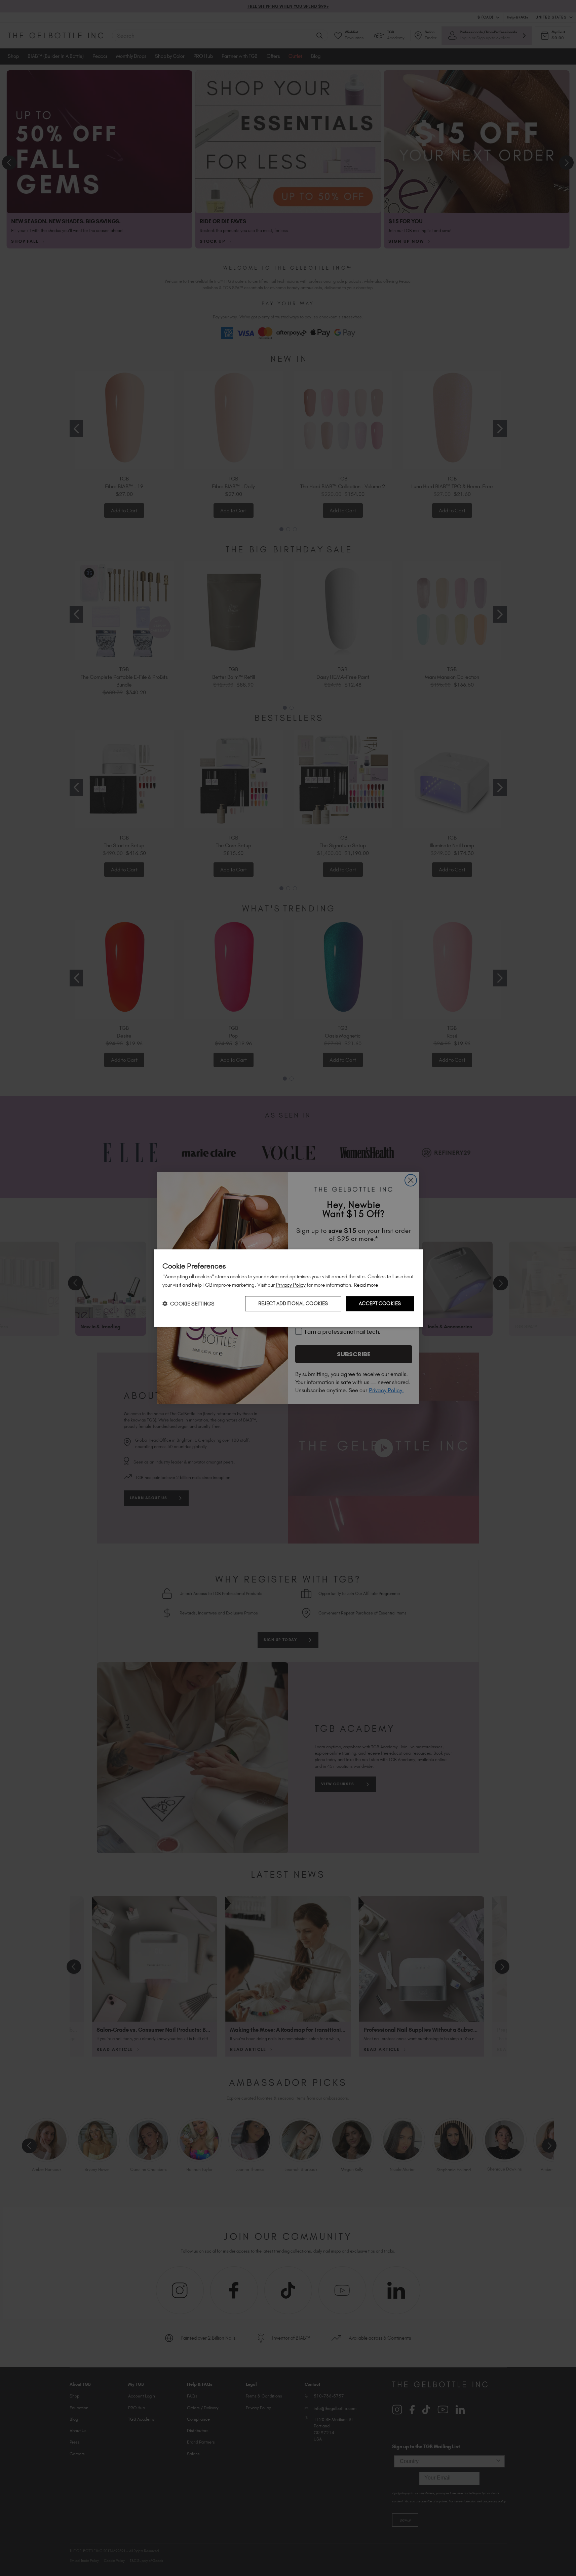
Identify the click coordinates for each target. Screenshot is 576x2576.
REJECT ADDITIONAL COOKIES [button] (293, 1303)
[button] (188, 1304)
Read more (366, 1285)
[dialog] (288, 1288)
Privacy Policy (291, 1285)
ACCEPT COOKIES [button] (380, 1303)
